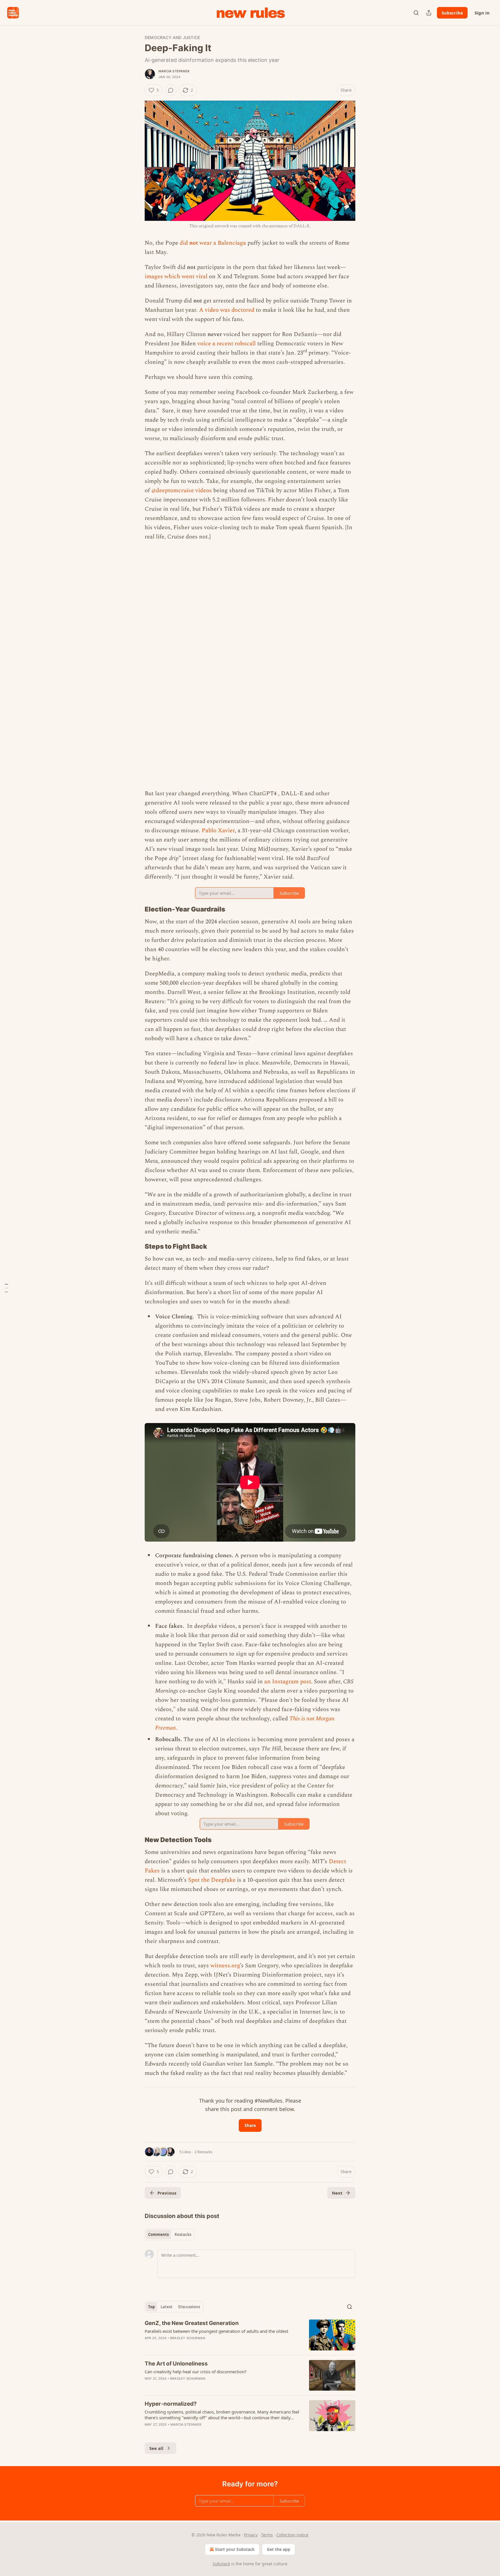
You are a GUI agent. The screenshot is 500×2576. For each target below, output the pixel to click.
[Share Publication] (429, 13)
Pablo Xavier (218, 831)
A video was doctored (227, 310)
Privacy (251, 2535)
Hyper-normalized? (171, 2404)
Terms (267, 2535)
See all (156, 2448)
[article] (250, 2335)
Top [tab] (151, 2307)
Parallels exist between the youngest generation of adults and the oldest (216, 2331)
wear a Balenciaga (222, 243)
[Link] (137, 909)
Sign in (482, 13)
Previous (167, 2193)
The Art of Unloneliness (176, 2364)
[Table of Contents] (6, 1288)
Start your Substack (235, 2549)
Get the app (279, 2549)
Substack (221, 2564)
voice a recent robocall (227, 344)
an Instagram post (288, 1682)
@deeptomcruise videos (182, 490)
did (184, 243)
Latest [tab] (167, 2307)
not (194, 243)
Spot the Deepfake (212, 1880)
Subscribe (452, 13)
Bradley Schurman (188, 2338)
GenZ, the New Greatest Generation (192, 2323)
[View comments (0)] (171, 90)
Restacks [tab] (183, 2234)
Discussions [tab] (189, 2307)
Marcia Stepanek (174, 71)
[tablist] (170, 2234)
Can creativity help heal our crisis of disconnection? (196, 2372)
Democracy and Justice (172, 37)
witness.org (225, 1966)
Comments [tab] (158, 2234)
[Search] (416, 13)
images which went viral (177, 276)
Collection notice (292, 2535)
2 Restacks (203, 2152)
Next (337, 2193)
